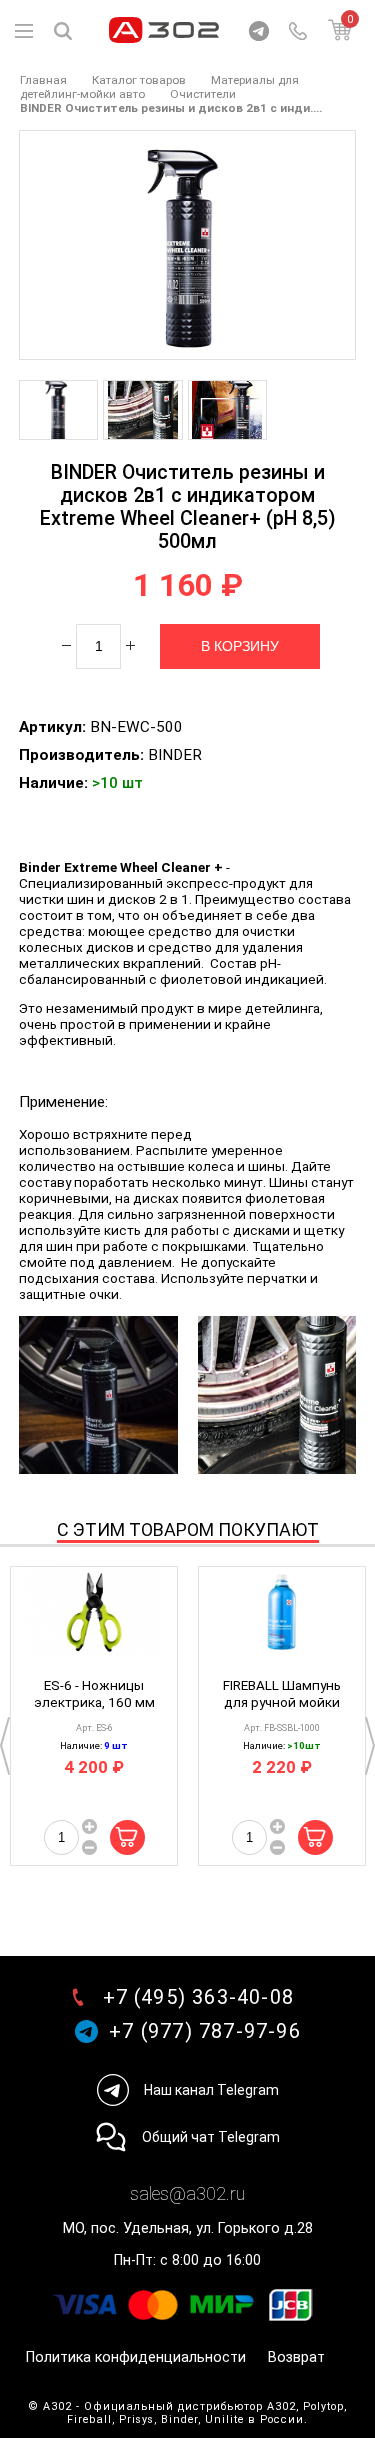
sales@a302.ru (187, 2193)
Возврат (296, 2357)
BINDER (175, 755)
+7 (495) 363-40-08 (199, 1997)
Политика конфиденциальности (136, 2357)
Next (370, 1746)
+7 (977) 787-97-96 (205, 2031)
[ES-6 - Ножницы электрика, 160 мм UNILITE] (94, 1617)
